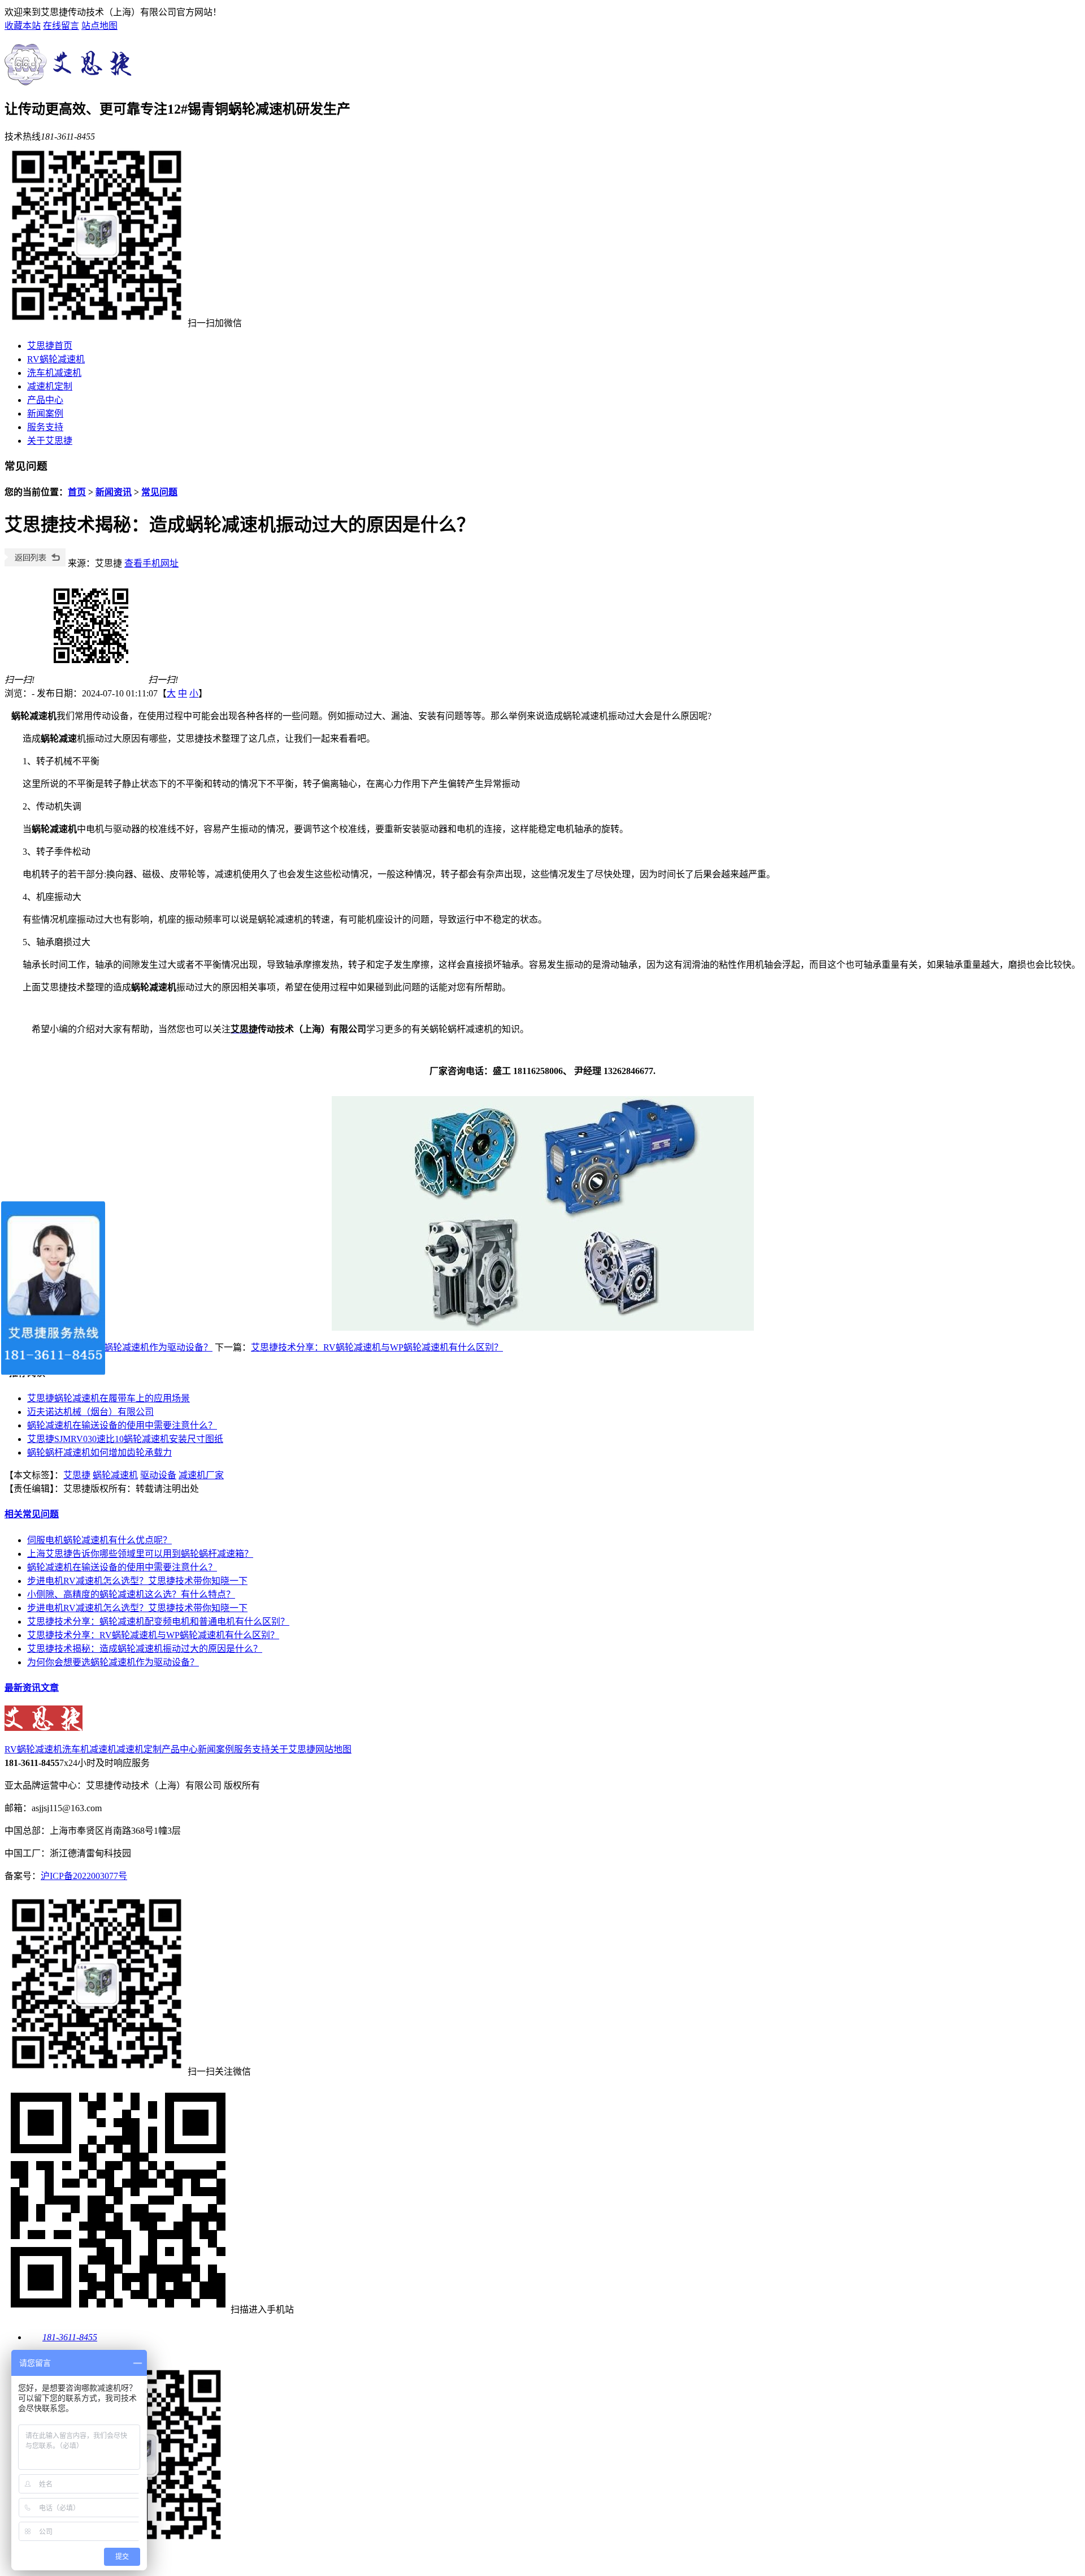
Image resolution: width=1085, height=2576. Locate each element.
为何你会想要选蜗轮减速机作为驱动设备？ (127, 1347)
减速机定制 (50, 386)
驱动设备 (158, 1475)
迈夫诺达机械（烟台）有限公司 (90, 1412)
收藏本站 (23, 26)
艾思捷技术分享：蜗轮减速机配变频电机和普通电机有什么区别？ (158, 1622)
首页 (77, 492)
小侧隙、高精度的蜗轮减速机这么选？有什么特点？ (131, 1594)
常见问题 (159, 492)
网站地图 (333, 1749)
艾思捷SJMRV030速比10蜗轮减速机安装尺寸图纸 (125, 1439)
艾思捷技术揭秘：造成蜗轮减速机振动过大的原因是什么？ (145, 1649)
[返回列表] (35, 563)
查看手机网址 (151, 563)
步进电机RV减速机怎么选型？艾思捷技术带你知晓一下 (137, 1581)
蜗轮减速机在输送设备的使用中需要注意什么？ (122, 1425)
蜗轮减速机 (115, 1475)
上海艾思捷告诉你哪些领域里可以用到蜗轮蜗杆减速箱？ (140, 1554)
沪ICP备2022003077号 (84, 1876)
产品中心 (45, 400)
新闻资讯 (114, 492)
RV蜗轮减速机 (56, 359)
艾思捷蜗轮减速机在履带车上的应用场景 (108, 1398)
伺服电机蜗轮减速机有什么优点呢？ (99, 1540)
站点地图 (99, 26)
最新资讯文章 (32, 1688)
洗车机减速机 (54, 373)
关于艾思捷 (50, 441)
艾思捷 (77, 1475)
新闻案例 (45, 414)
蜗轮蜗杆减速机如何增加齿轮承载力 (99, 1452)
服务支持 (45, 427)
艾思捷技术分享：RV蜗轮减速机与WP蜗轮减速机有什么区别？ (377, 1347)
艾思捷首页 (50, 346)
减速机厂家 (201, 1475)
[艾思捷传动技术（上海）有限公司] (71, 79)
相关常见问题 (32, 1514)
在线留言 (61, 26)
